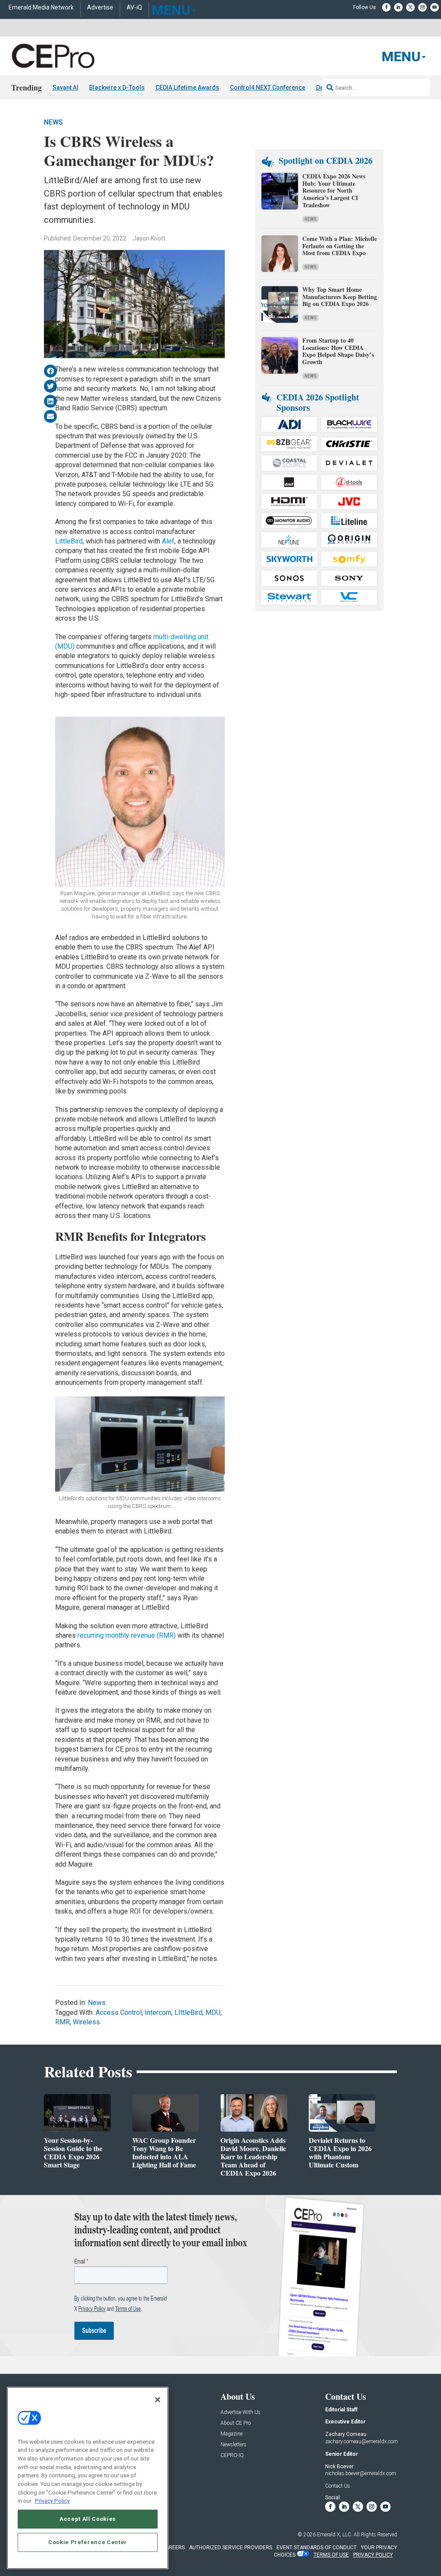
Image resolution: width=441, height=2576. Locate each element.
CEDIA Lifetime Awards (187, 87)
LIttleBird (188, 2012)
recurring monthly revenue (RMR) (127, 1635)
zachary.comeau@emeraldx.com (362, 2442)
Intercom (158, 2012)
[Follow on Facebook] (386, 7)
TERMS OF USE (331, 2555)
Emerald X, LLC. (335, 2535)
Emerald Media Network (41, 8)
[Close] (158, 2400)
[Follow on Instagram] (422, 7)
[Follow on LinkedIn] (398, 7)
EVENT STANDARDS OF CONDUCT (317, 2548)
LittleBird (69, 541)
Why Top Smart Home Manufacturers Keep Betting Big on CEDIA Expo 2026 (340, 297)
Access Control (119, 2012)
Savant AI (65, 87)
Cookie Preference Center (88, 2542)
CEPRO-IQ (232, 2456)
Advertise (100, 8)
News (53, 122)
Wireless (86, 2022)
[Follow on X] (410, 7)
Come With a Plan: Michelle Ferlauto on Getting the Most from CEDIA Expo (340, 246)
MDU (213, 2012)
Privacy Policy (52, 2501)
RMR (62, 2022)
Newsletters (233, 2445)
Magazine (231, 2434)
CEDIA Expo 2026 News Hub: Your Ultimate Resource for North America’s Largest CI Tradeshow (334, 190)
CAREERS (173, 2548)
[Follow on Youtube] (435, 7)
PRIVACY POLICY (373, 2555)
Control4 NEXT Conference (268, 87)
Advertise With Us (241, 2412)
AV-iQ (134, 8)
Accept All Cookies (88, 2519)
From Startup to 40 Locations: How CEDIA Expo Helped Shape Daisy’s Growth (338, 351)
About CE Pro (236, 2423)
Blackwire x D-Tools (117, 87)
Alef (168, 541)
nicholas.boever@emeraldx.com (361, 2473)
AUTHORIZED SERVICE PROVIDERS (231, 2548)
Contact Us (338, 2486)
